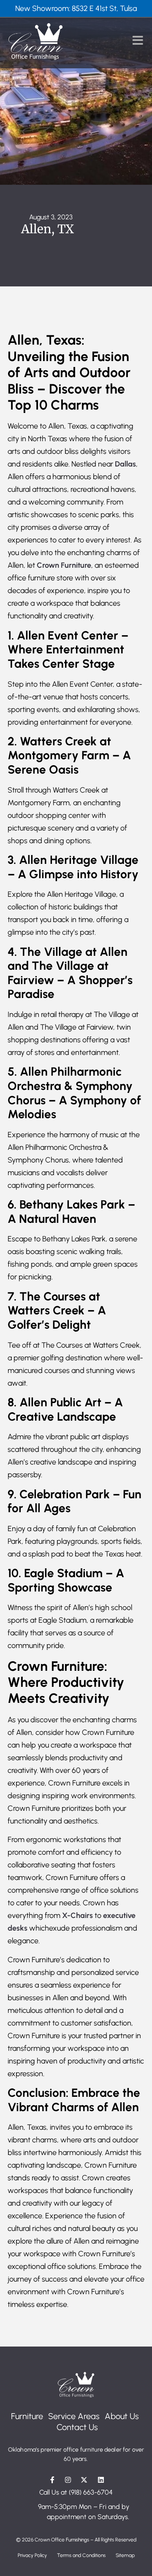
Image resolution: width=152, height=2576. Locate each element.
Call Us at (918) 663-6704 (76, 2492)
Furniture (27, 2416)
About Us (122, 2416)
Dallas (125, 464)
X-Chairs (77, 1915)
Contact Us (77, 2427)
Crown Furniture (64, 565)
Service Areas (74, 2416)
